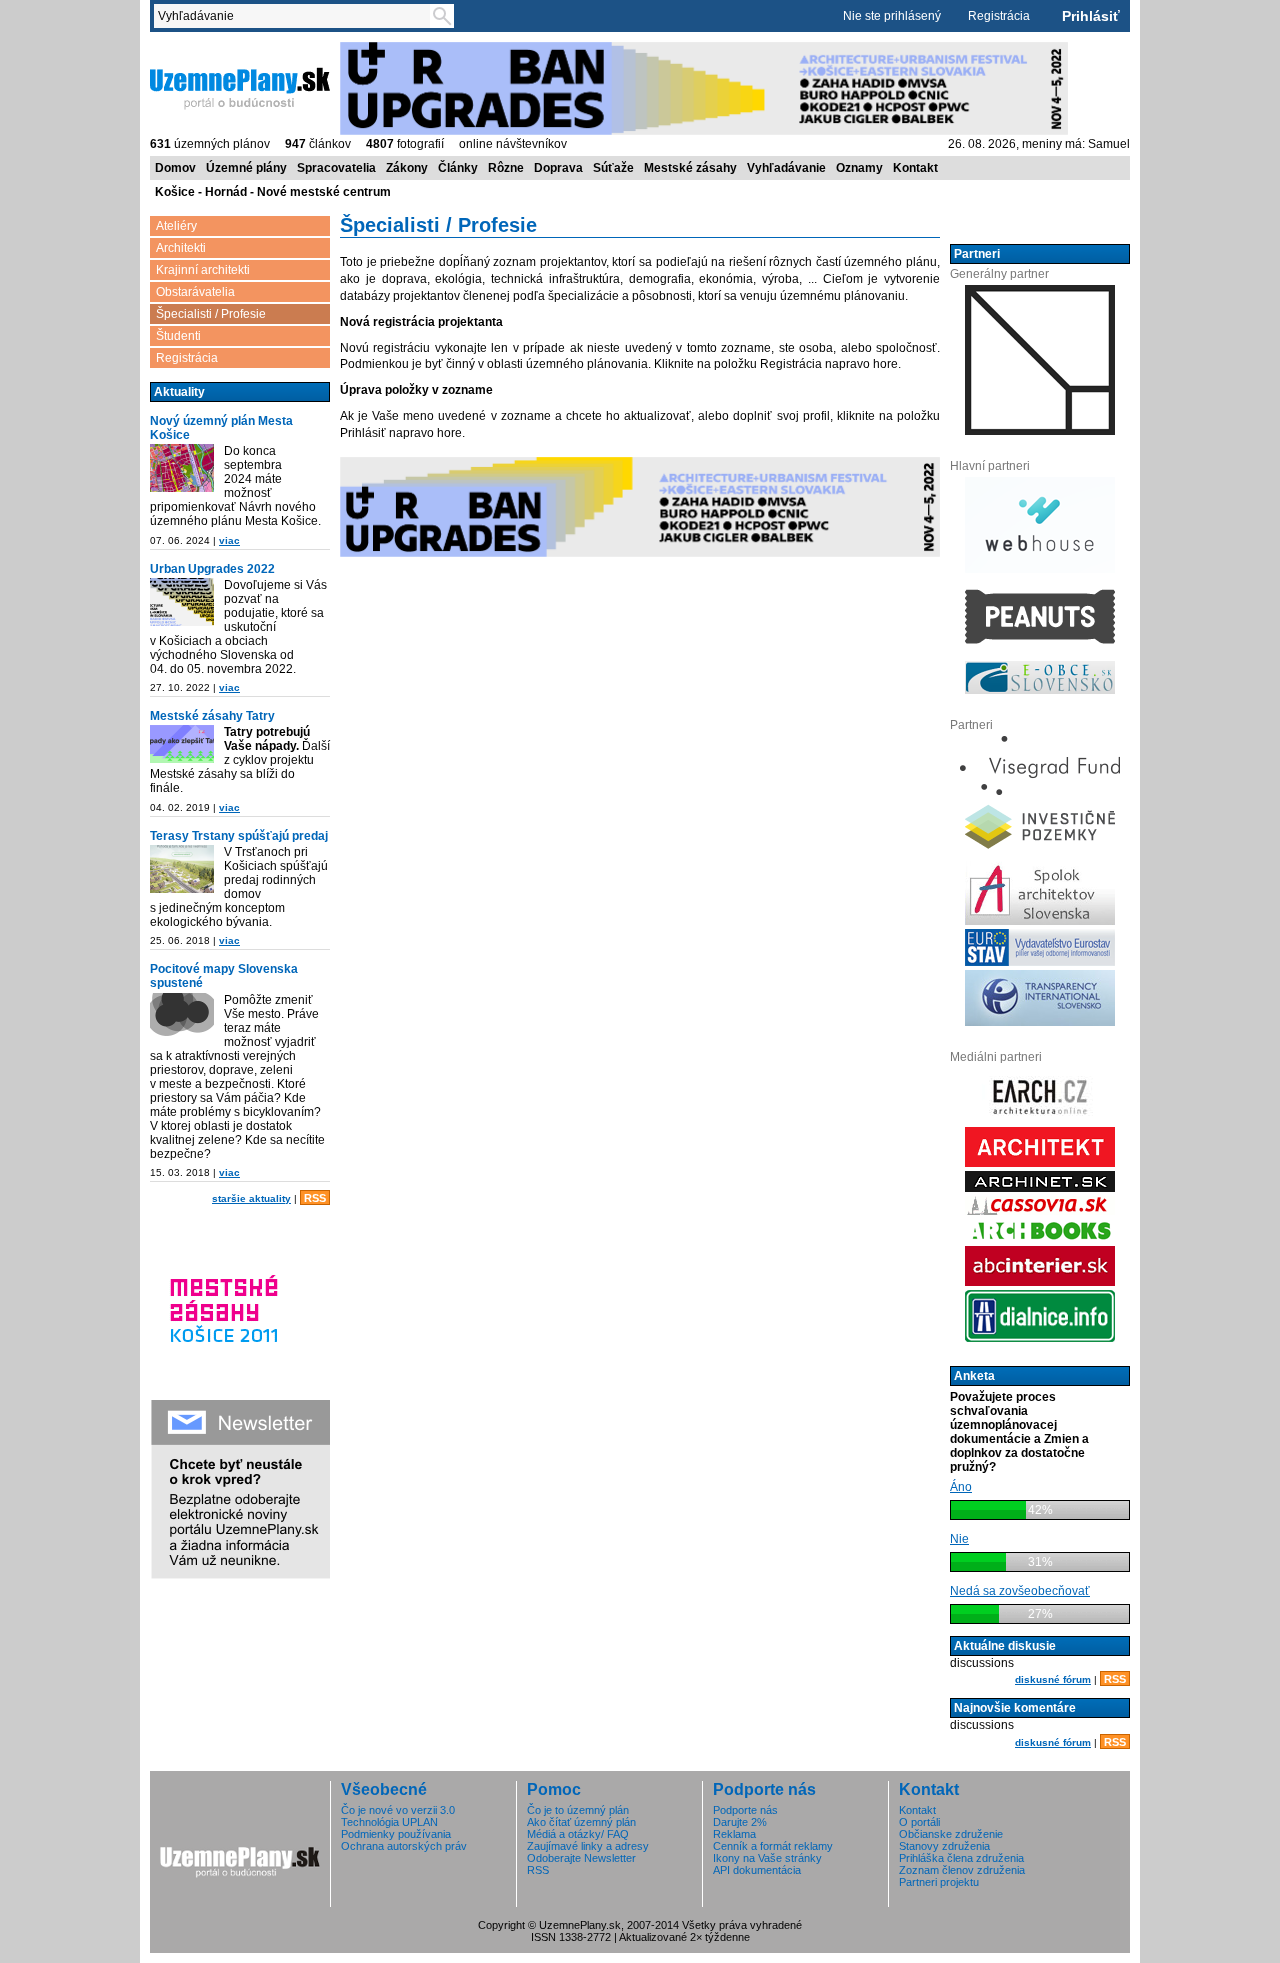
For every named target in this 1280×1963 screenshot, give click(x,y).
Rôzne (506, 168)
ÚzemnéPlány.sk (197, 49)
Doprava (558, 168)
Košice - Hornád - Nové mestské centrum (273, 192)
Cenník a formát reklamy (773, 1846)
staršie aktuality (251, 1198)
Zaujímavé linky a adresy (588, 1846)
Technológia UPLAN (389, 1822)
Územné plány (246, 168)
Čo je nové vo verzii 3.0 (398, 1810)
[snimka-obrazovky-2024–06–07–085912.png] (182, 468)
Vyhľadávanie (786, 168)
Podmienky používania (396, 1834)
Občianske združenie (951, 1834)
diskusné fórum (1053, 1679)
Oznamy (859, 168)
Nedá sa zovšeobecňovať (1020, 1591)
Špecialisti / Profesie (211, 314)
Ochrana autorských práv (404, 1846)
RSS (315, 1198)
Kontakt (915, 168)
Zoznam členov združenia (962, 1870)
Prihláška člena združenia (961, 1858)
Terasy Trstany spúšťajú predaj (239, 836)
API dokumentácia (757, 1870)
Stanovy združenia (944, 1846)
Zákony (407, 168)
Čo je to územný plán (578, 1810)
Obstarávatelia (195, 292)
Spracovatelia (336, 168)
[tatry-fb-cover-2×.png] (182, 744)
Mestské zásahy (690, 168)
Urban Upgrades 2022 (212, 569)
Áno (961, 1487)
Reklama (734, 1834)
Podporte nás (745, 1810)
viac (229, 540)
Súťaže (613, 168)
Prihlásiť (1091, 16)
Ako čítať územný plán (581, 1822)
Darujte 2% (740, 1822)
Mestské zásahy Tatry (212, 716)
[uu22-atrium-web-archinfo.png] (182, 602)
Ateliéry (176, 226)
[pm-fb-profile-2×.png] (182, 1017)
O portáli (919, 1822)
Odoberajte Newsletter (581, 1858)
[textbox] (296, 16)
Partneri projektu (939, 1882)
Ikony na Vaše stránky (767, 1858)
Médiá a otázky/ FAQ (578, 1834)
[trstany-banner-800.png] (182, 869)
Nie (959, 1539)
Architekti (181, 248)
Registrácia (999, 16)
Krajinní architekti (203, 270)
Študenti (178, 336)
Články (458, 168)
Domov (175, 168)
